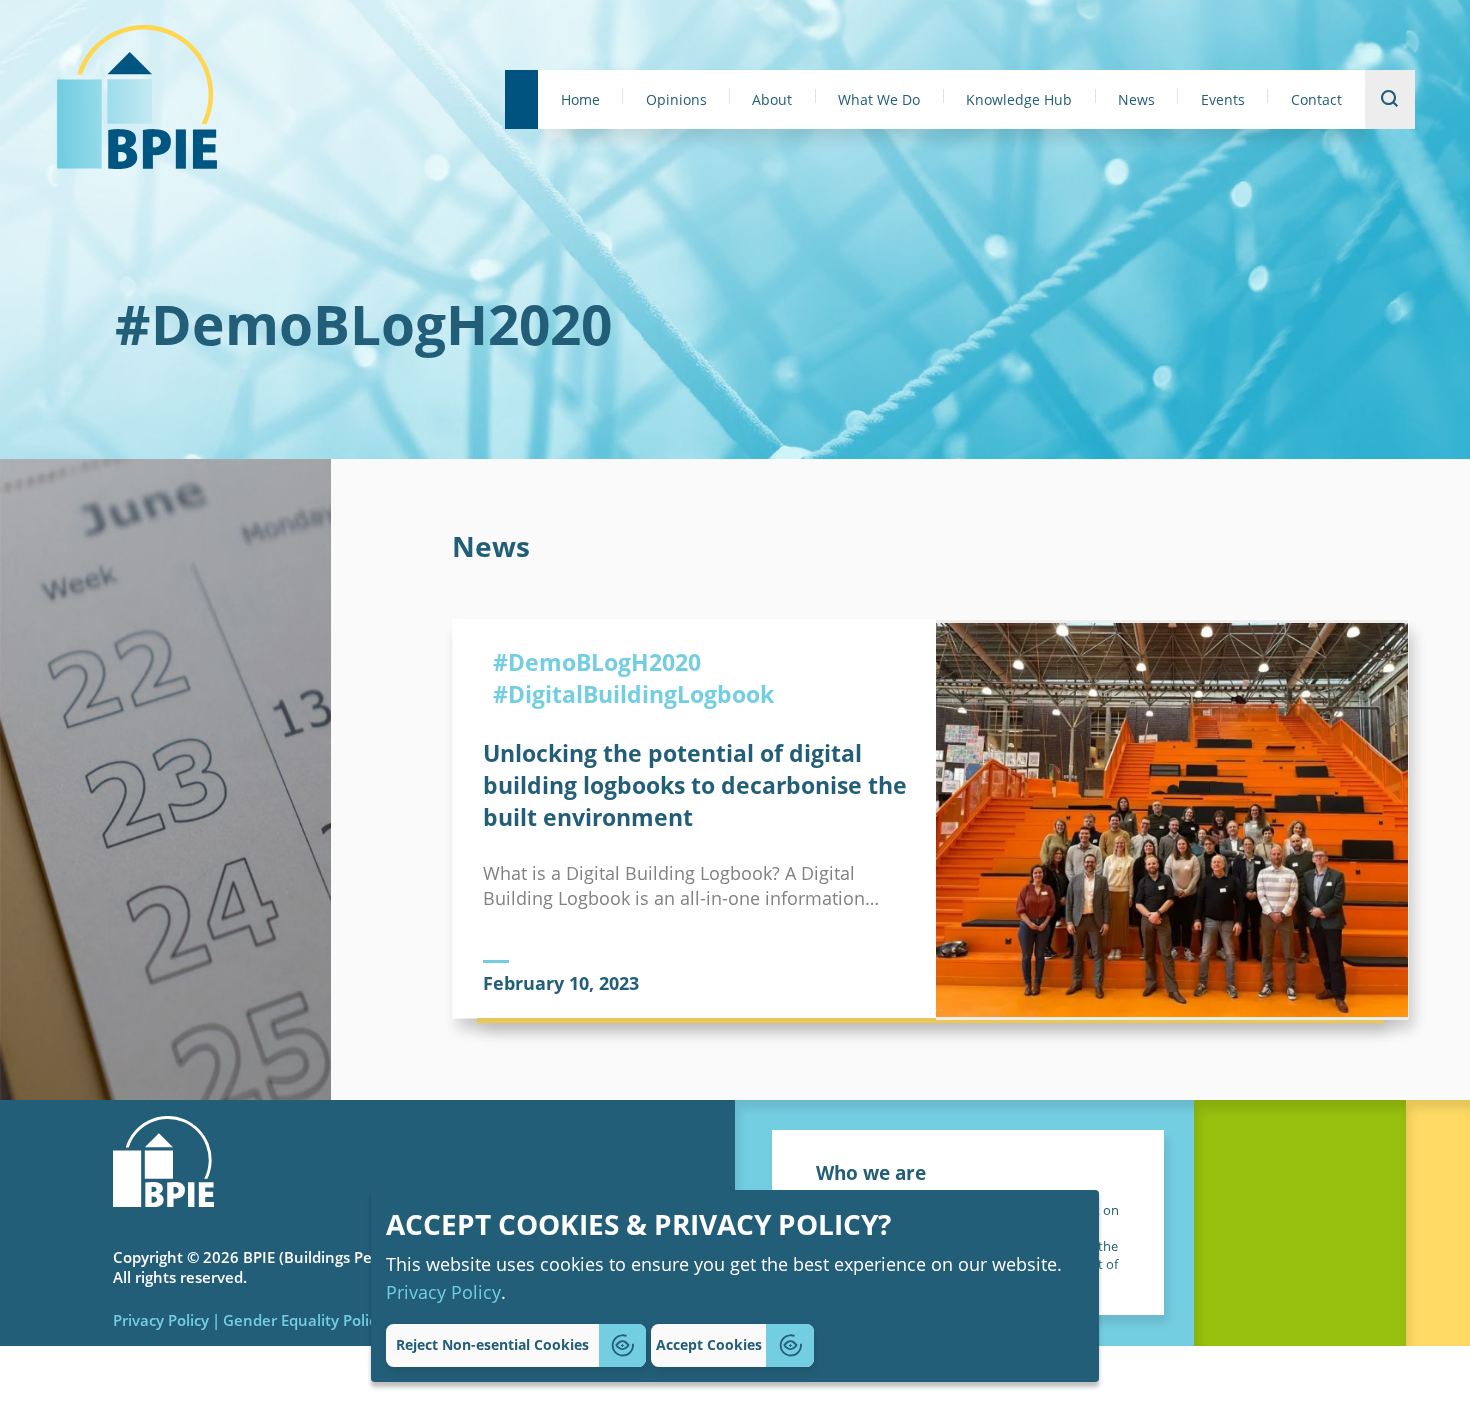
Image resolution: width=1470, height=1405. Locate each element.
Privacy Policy (443, 1291)
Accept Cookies (709, 1344)
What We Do (879, 100)
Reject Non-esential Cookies (492, 1344)
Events (1223, 100)
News (1136, 100)
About (772, 100)
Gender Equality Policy (303, 1320)
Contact (1316, 100)
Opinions (676, 100)
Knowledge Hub (1019, 100)
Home (580, 100)
